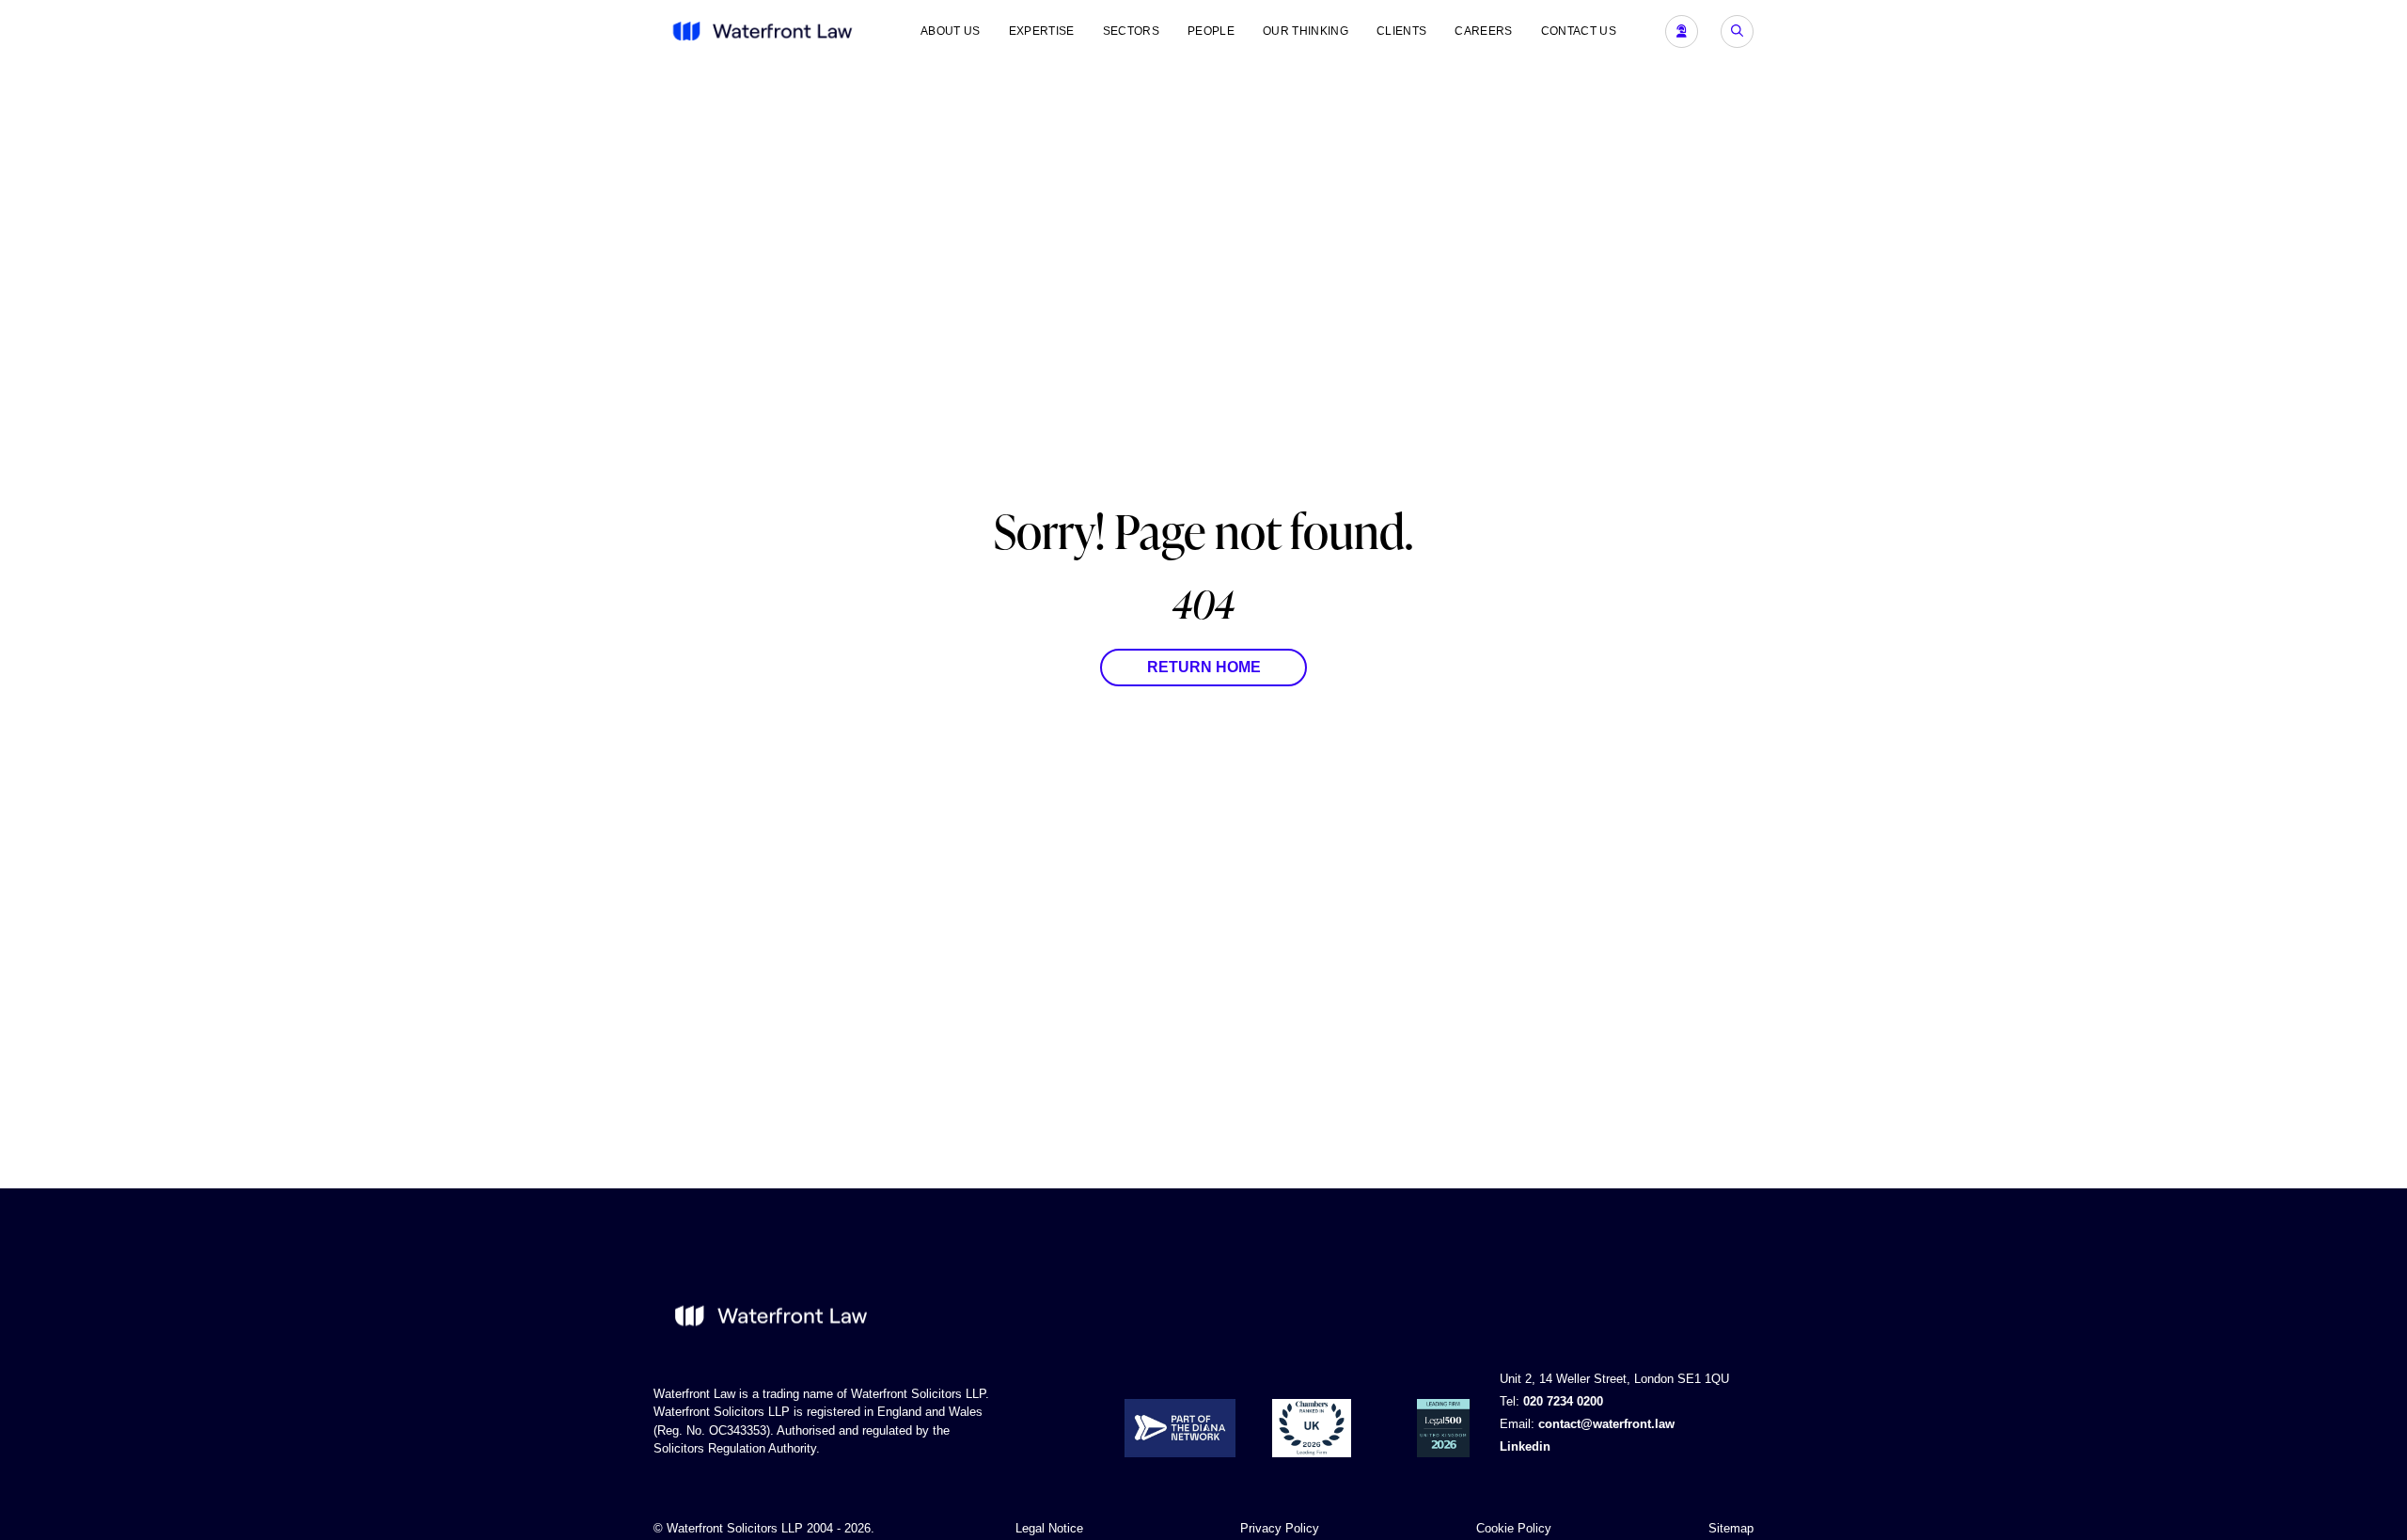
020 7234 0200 (1563, 1401)
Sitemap (1731, 1528)
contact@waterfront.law (1606, 1424)
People (1211, 31)
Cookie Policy (1514, 1528)
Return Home (1204, 667)
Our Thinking (1306, 31)
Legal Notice (1049, 1528)
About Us (951, 31)
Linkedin (1525, 1446)
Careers (1483, 31)
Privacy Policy (1280, 1528)
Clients (1401, 31)
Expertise (1042, 31)
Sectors (1131, 31)
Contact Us (1579, 31)
